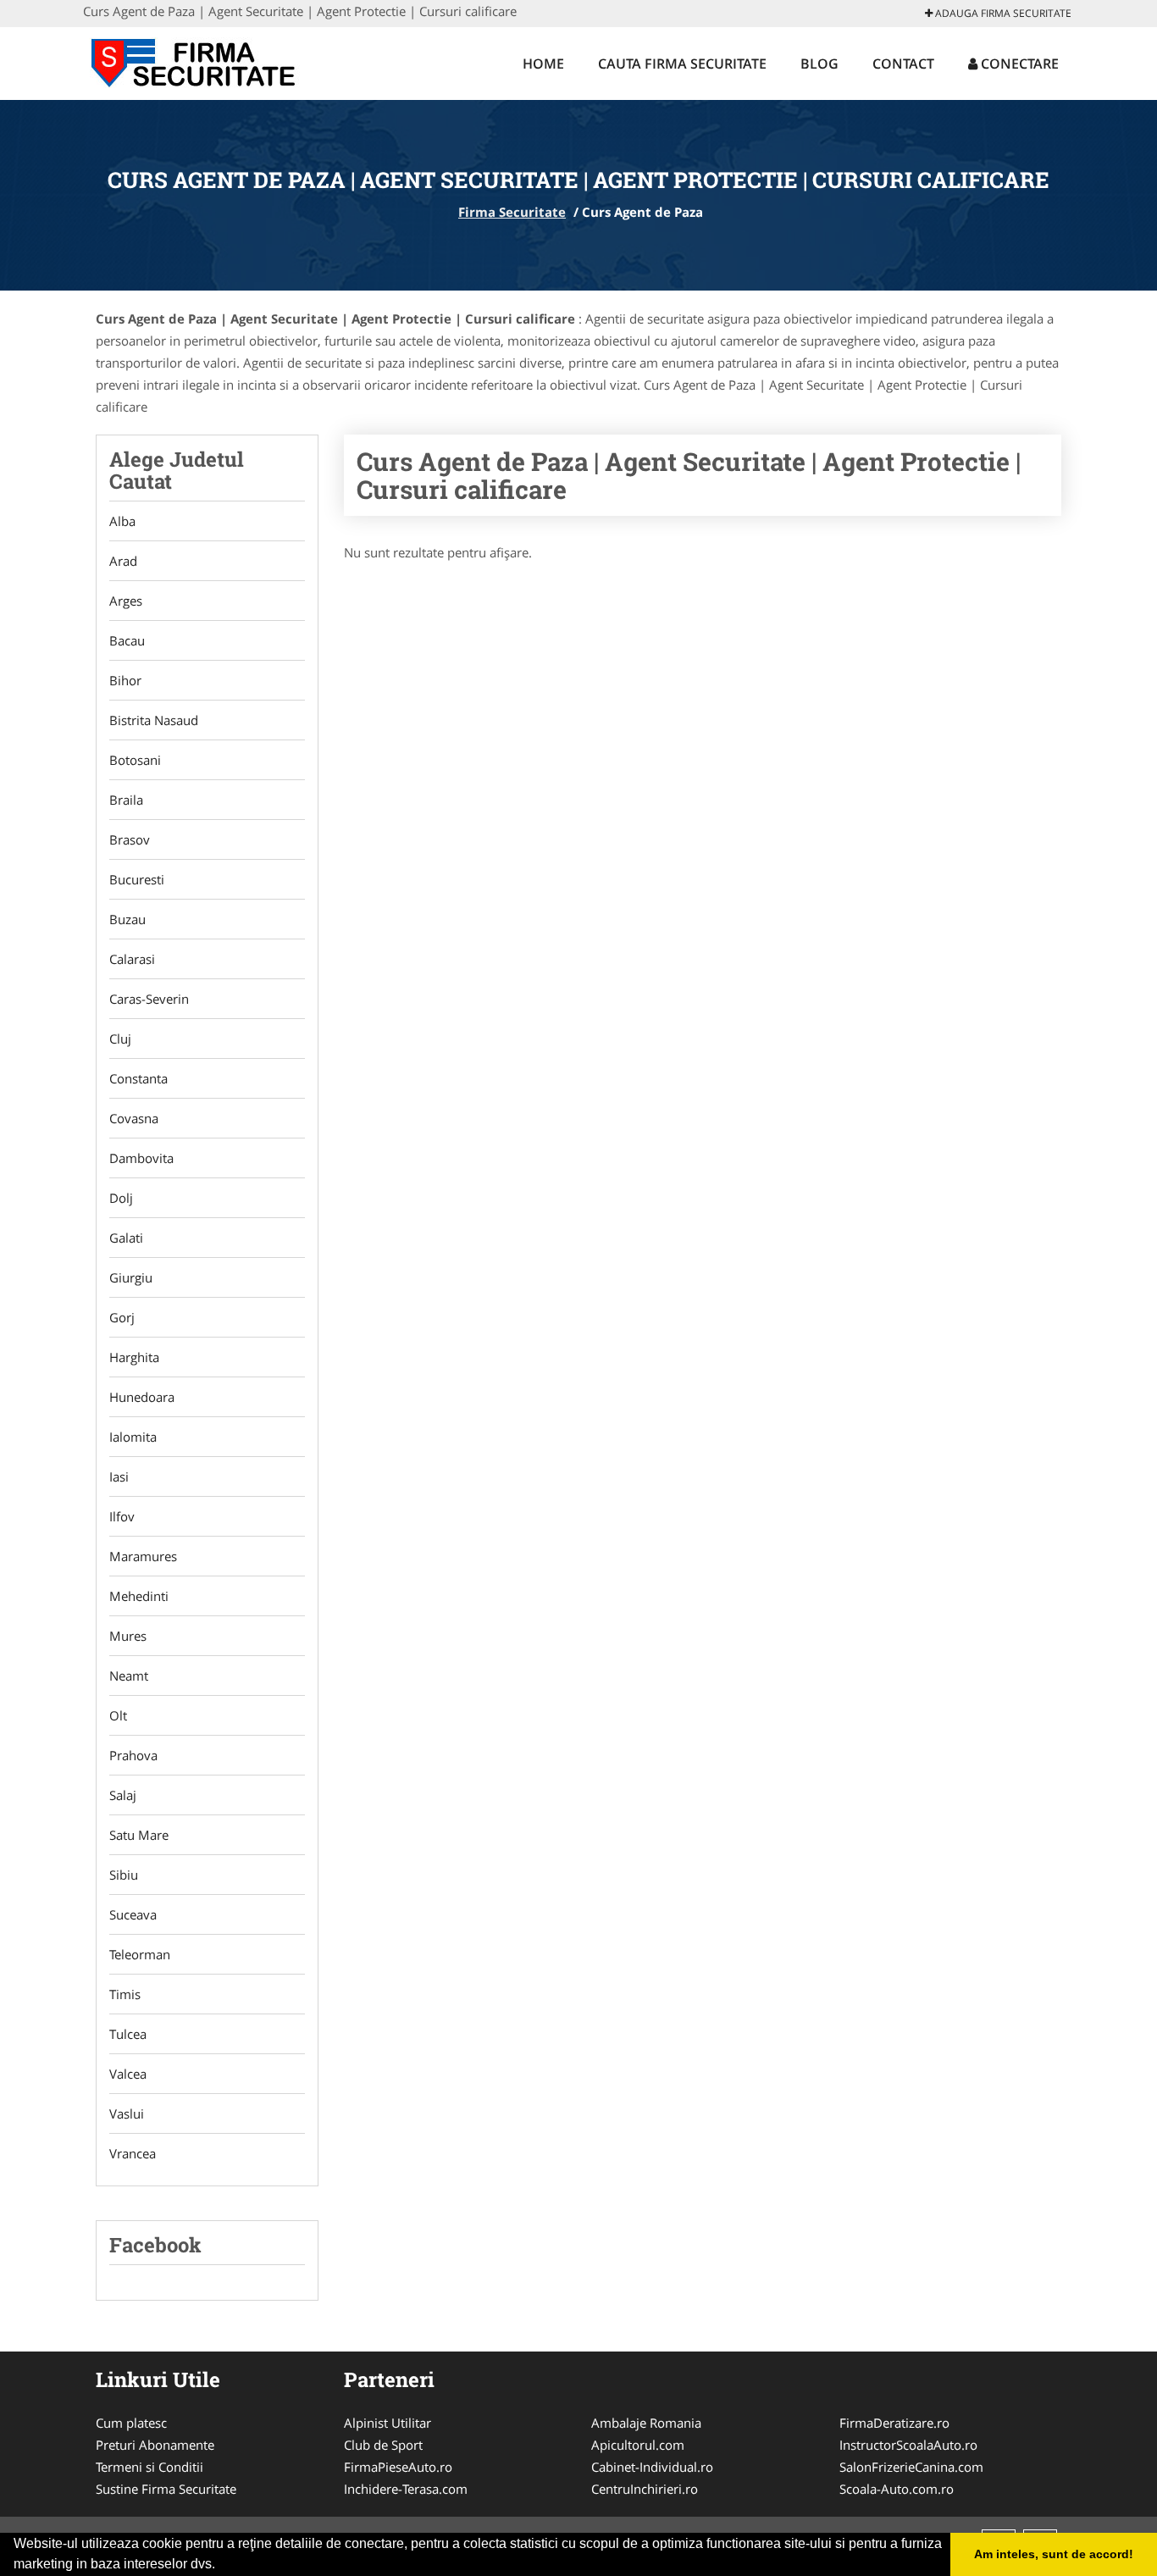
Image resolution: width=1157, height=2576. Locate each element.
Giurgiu (131, 1277)
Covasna (134, 1118)
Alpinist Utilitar (388, 2423)
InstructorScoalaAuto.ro (908, 2445)
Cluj (120, 1039)
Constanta (138, 1078)
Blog (819, 64)
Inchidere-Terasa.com (406, 2489)
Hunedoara (142, 1397)
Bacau (127, 640)
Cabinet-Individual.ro (652, 2467)
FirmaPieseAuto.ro (398, 2467)
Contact (903, 64)
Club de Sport (383, 2445)
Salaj (123, 1795)
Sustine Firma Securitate (166, 2489)
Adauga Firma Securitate (1002, 13)
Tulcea (128, 2034)
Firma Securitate (512, 212)
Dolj (121, 1198)
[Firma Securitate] (194, 61)
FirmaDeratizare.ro (894, 2423)
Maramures (143, 1556)
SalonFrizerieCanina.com (911, 2467)
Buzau (127, 919)
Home (543, 64)
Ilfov (122, 1516)
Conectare (1018, 64)
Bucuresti (137, 879)
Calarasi (132, 959)
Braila (126, 800)
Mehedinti (139, 1596)
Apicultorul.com (638, 2445)
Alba (122, 521)
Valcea (128, 2074)
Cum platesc (131, 2423)
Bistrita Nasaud (154, 720)
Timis (125, 1994)
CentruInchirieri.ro (645, 2489)
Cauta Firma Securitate (682, 64)
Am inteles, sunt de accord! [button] (1054, 2554)
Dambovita (141, 1158)
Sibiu (124, 1875)
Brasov (130, 839)
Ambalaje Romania (646, 2423)
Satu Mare (139, 1835)
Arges (126, 601)
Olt (118, 1715)
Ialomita (133, 1437)
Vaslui (127, 2113)
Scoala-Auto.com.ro (897, 2489)
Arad (123, 561)
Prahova (133, 1755)
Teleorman (140, 1954)
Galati (126, 1238)
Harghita (134, 1357)
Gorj (122, 1317)
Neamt (129, 1676)
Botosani (135, 760)
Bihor (125, 680)
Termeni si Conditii (149, 2467)
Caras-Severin (149, 999)
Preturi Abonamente (155, 2445)
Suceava (133, 1914)
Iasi (119, 1476)
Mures (128, 1636)
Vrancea (133, 2153)
